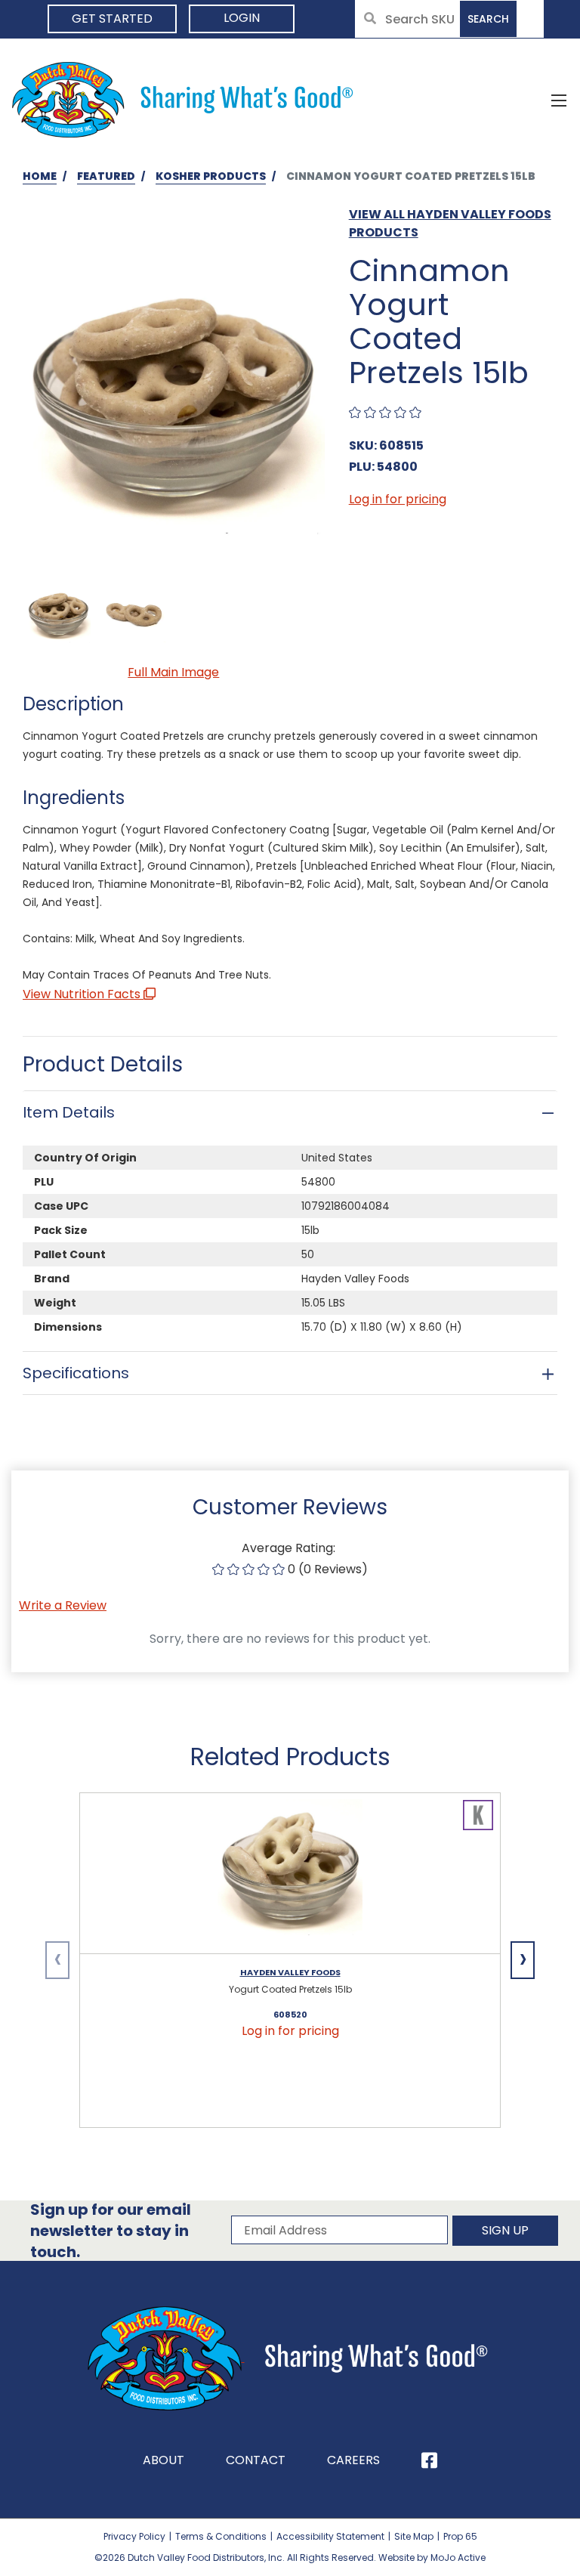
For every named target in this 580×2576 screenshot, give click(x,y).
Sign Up (505, 2230)
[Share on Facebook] (429, 2460)
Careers (353, 2460)
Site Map (414, 2536)
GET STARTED (112, 19)
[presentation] (57, 1960)
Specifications (76, 1373)
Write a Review (63, 1605)
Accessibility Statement (330, 2536)
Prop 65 (460, 2536)
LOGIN (242, 18)
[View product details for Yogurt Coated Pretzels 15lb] (290, 1874)
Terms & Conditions (221, 2536)
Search (488, 19)
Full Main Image (173, 672)
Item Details (69, 1112)
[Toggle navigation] (559, 100)
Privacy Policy (134, 2536)
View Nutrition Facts (83, 994)
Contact (256, 2460)
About (164, 2460)
